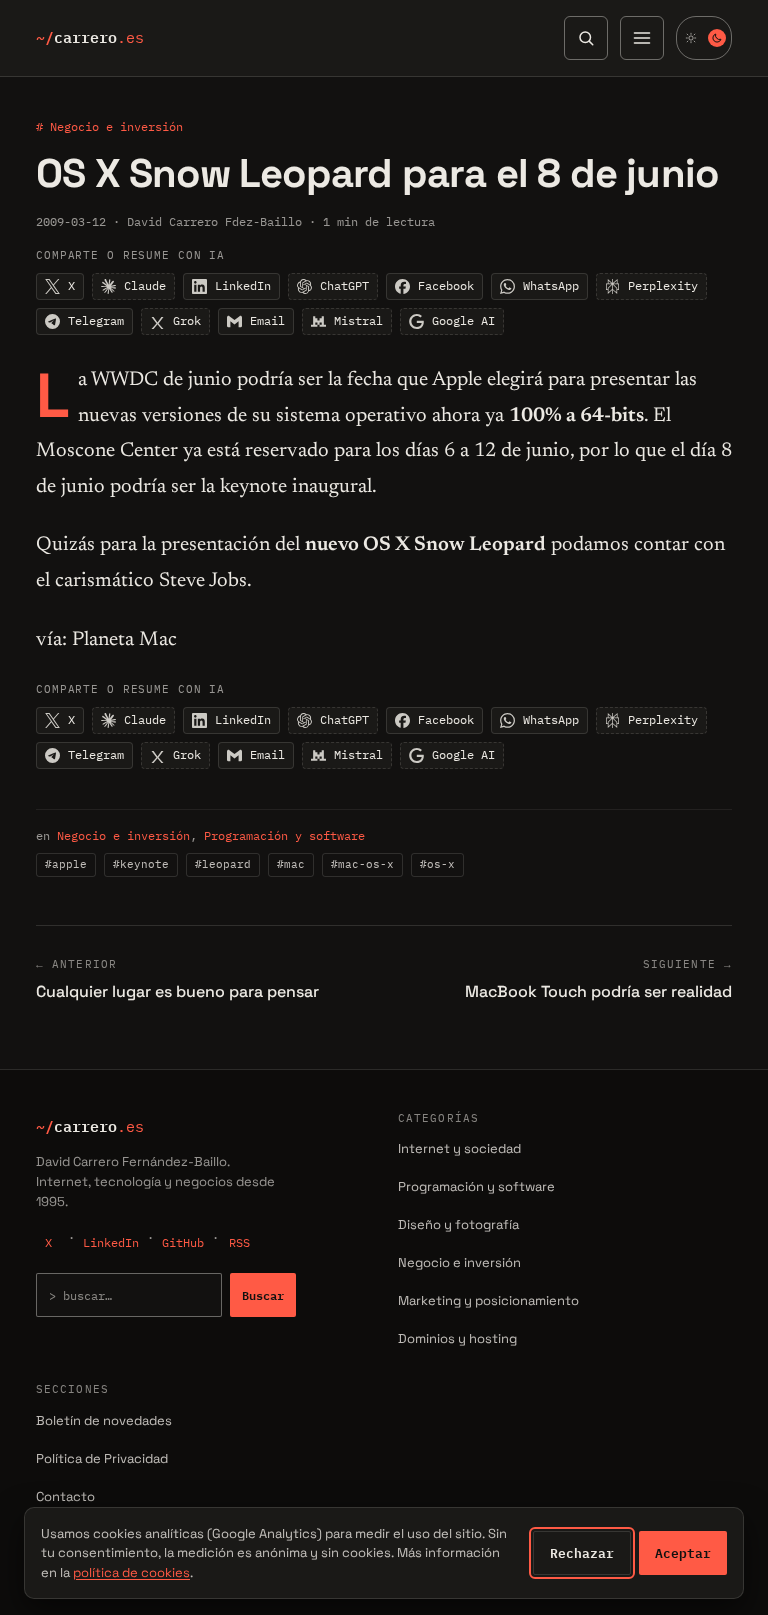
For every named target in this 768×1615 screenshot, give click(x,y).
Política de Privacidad (102, 1458)
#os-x (437, 864)
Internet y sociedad (459, 1148)
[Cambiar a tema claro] (704, 38)
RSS (239, 1242)
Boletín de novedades (104, 1420)
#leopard (223, 864)
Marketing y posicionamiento (488, 1300)
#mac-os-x (362, 864)
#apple (66, 864)
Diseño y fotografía (458, 1224)
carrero (90, 38)
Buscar (263, 1295)
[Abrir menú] (642, 38)
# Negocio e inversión (109, 126)
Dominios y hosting (457, 1338)
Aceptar (683, 1553)
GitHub (183, 1242)
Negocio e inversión (123, 835)
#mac (291, 864)
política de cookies (131, 1572)
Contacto (65, 1496)
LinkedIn (111, 1242)
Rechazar (582, 1553)
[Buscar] (586, 38)
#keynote (141, 864)
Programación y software (284, 835)
